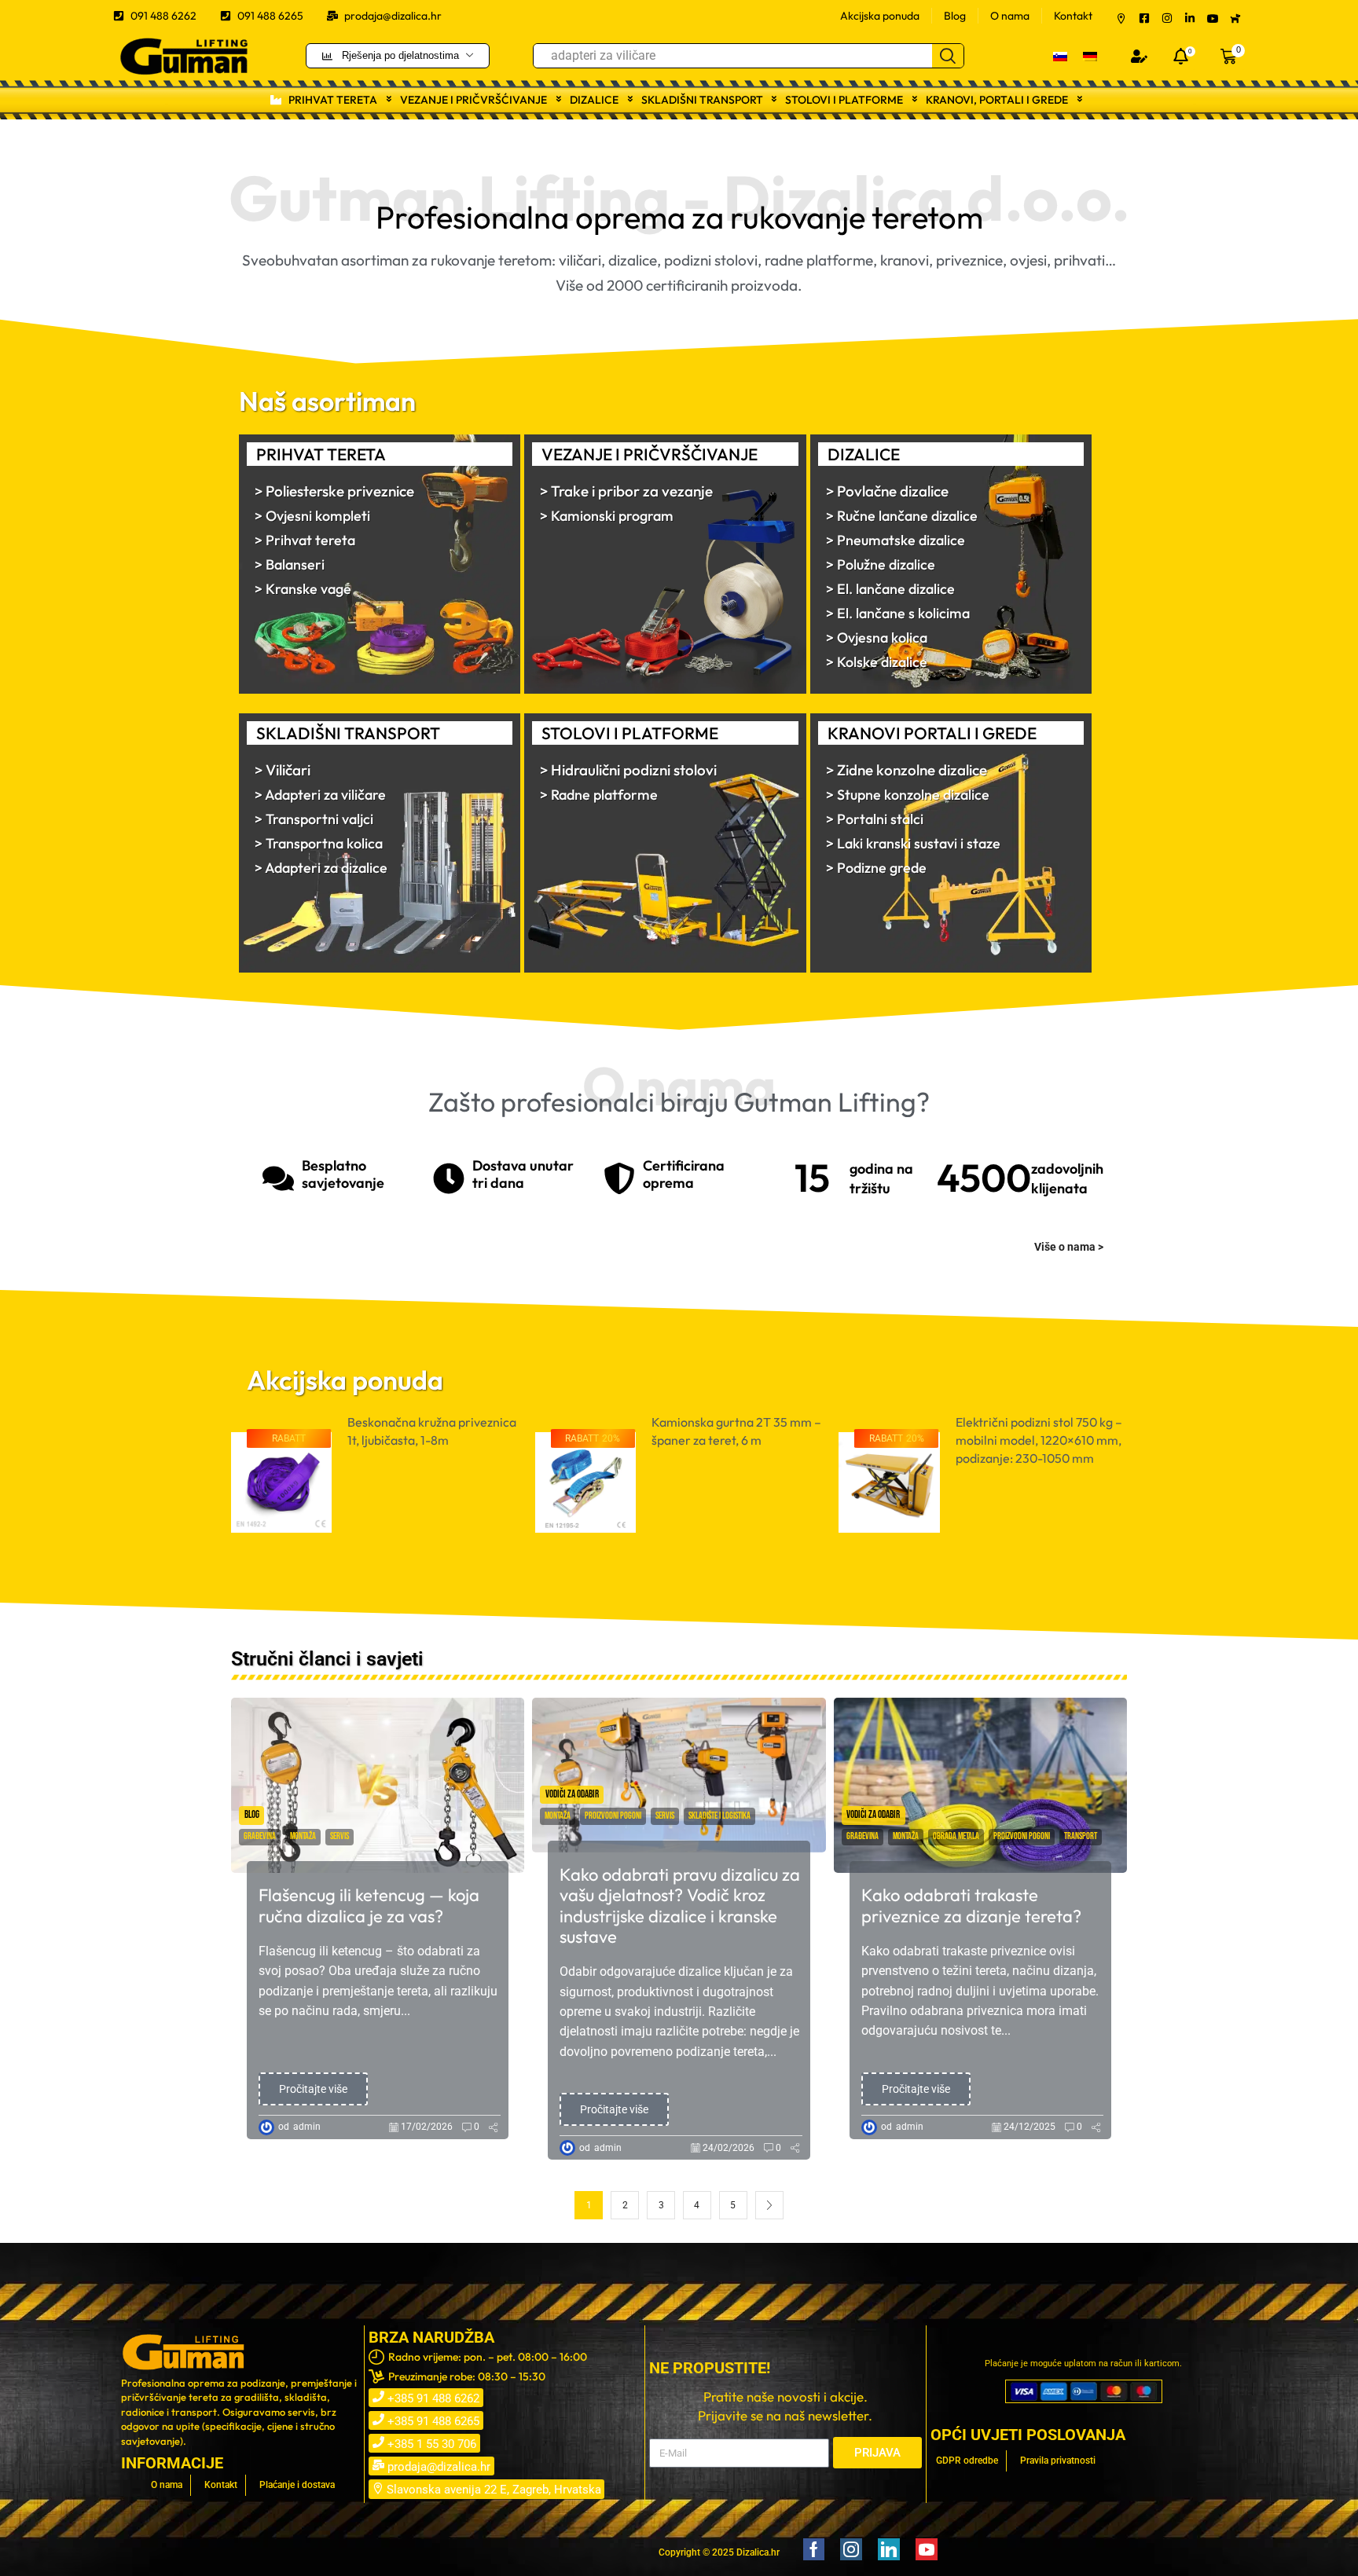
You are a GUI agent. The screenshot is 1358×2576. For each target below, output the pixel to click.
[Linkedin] (889, 2549)
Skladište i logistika (719, 1816)
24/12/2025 (1030, 2127)
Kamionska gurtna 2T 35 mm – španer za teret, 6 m (432, 1431)
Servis (339, 1836)
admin (307, 2127)
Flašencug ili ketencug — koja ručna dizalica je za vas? (369, 1905)
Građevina (260, 1836)
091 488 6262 (163, 16)
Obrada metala (956, 1836)
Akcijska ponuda (880, 16)
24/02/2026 (729, 2148)
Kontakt (1073, 16)
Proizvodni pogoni (613, 1816)
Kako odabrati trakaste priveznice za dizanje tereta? (971, 1905)
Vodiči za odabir (572, 1794)
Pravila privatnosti (1058, 2461)
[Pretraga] (948, 56)
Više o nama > (1069, 1247)
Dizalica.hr (758, 2552)
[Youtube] (927, 2549)
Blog (955, 16)
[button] (1139, 56)
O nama (1010, 16)
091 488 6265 (270, 16)
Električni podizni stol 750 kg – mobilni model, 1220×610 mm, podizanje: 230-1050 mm (735, 1440)
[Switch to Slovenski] (1060, 55)
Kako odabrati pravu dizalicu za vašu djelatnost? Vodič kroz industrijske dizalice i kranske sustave (680, 1906)
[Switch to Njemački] (1090, 55)
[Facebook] (814, 2549)
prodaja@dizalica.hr (393, 16)
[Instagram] (851, 2549)
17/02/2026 (427, 2127)
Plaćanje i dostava (297, 2485)
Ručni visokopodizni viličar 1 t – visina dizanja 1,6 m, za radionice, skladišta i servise (1040, 1440)
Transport (1081, 1836)
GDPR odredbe (967, 2461)
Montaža (303, 1836)
